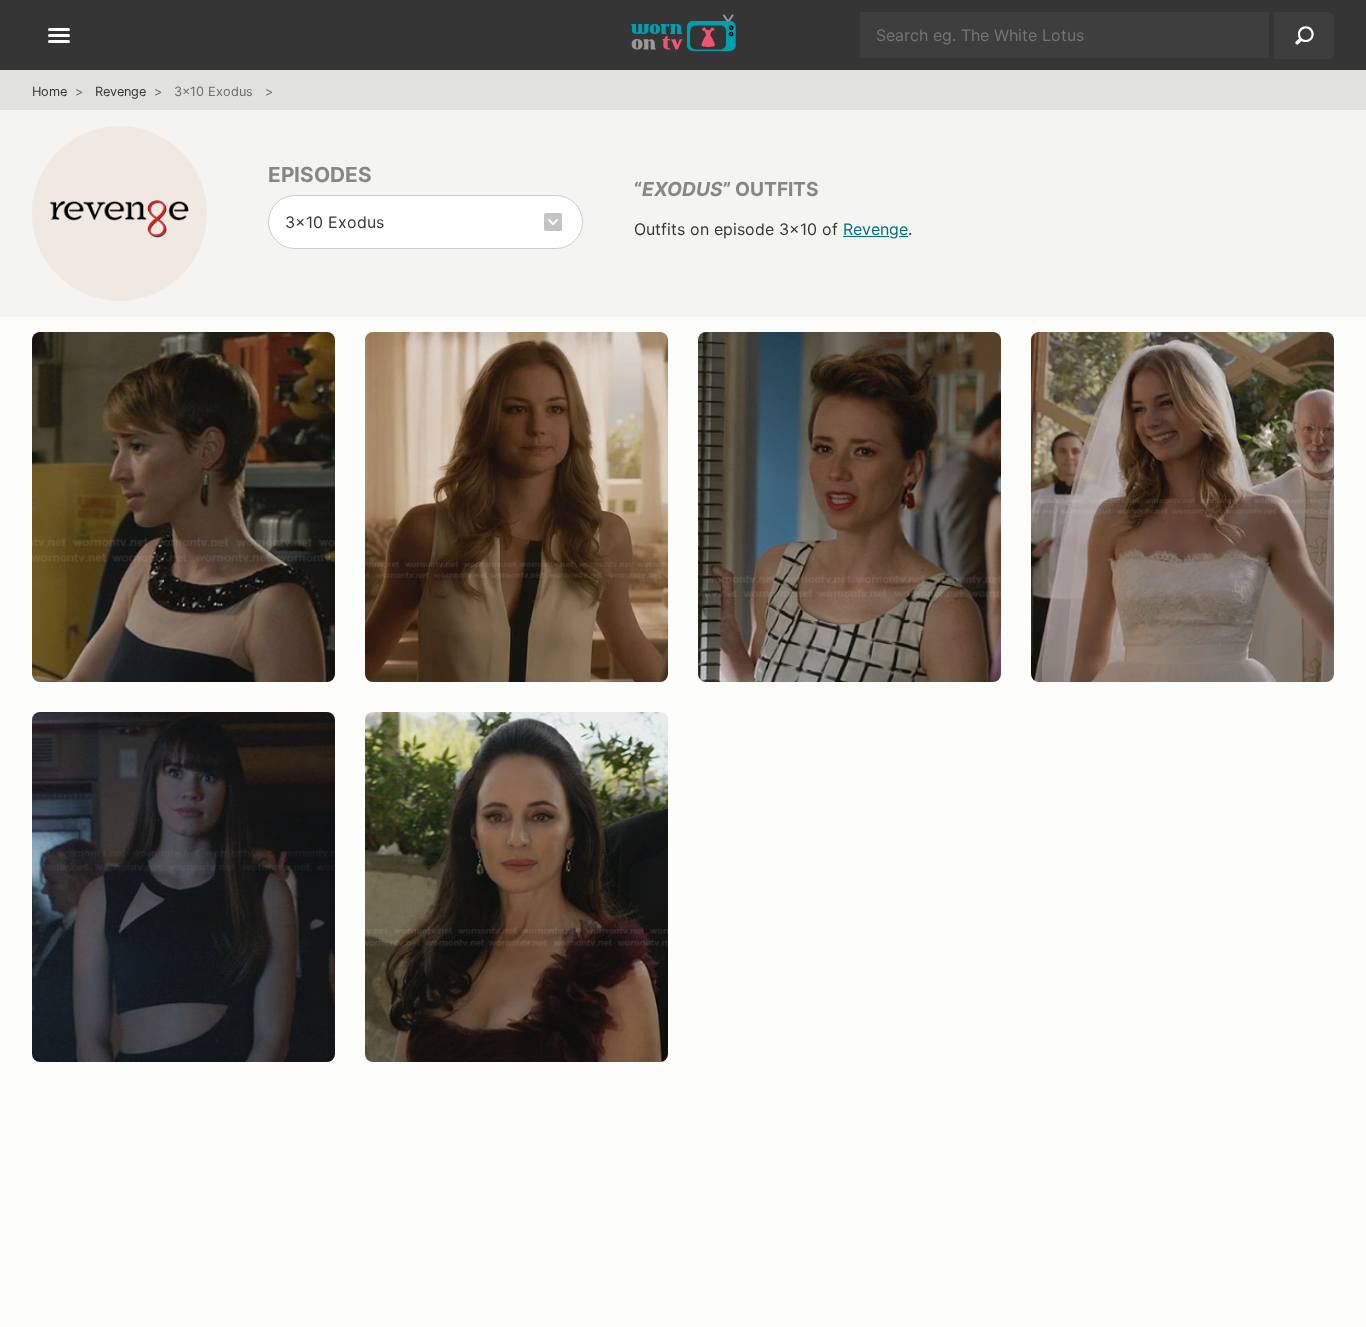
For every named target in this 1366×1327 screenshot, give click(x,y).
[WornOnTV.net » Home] (683, 35)
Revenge (120, 91)
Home (49, 91)
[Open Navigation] (59, 37)
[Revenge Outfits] (119, 213)
